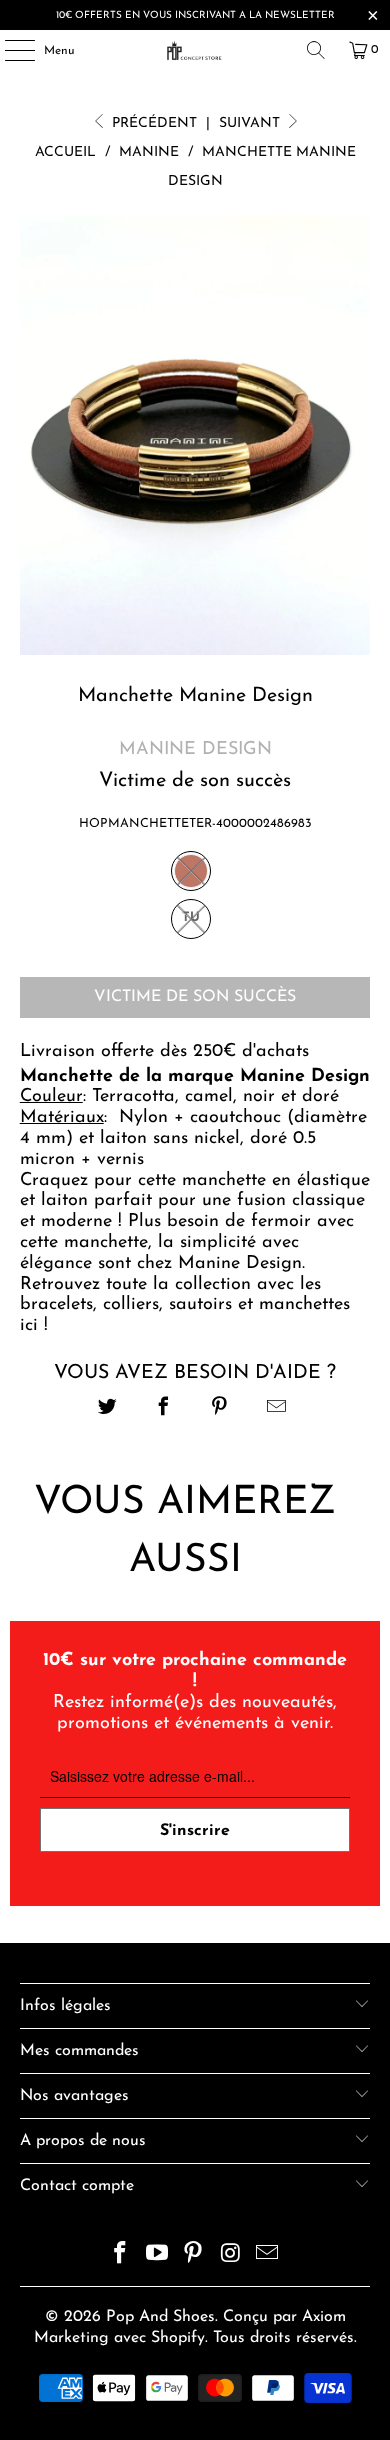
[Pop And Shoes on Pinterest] (194, 2256)
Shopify (178, 2338)
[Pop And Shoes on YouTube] (157, 2256)
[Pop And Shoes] (195, 50)
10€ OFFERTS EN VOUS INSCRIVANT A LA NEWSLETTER (195, 15)
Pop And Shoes (160, 2317)
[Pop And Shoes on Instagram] (231, 2256)
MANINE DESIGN (195, 750)
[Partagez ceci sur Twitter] (107, 1409)
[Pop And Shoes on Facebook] (121, 2256)
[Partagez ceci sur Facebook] (163, 1409)
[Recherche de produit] (316, 50)
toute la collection (175, 1285)
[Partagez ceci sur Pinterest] (220, 1409)
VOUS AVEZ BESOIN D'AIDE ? (195, 1373)
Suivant (251, 123)
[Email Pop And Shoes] (268, 2256)
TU (191, 917)
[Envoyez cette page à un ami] (276, 1409)
